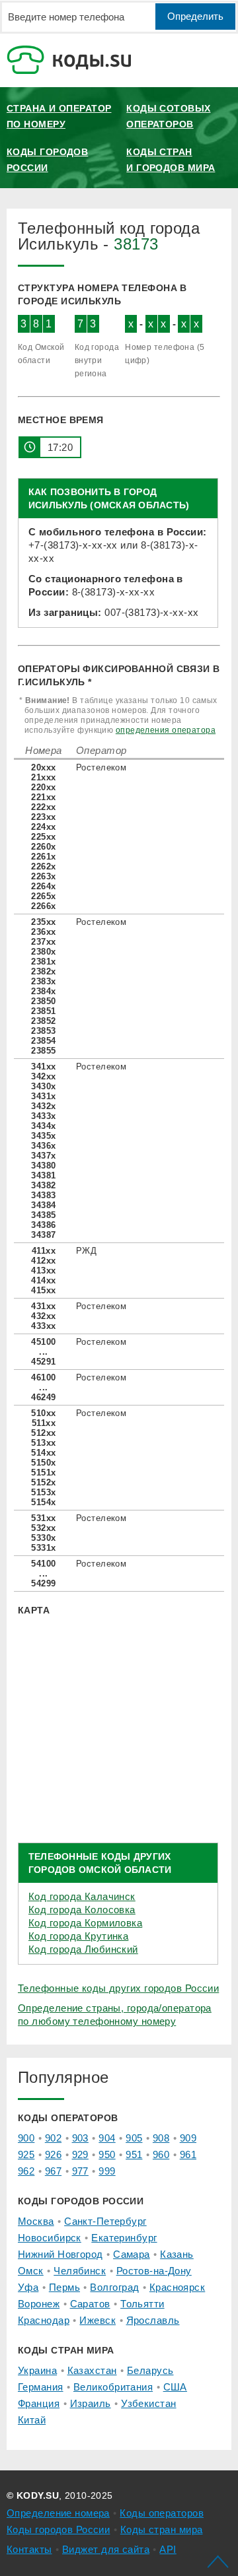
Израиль (91, 2403)
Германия (41, 2387)
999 (107, 2171)
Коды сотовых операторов (168, 116)
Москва (36, 2221)
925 (26, 2154)
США (175, 2387)
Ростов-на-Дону (154, 2271)
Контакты (29, 2549)
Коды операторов (162, 2513)
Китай (32, 2420)
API (168, 2549)
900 (26, 2138)
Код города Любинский (83, 1949)
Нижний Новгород (60, 2254)
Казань (177, 2254)
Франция (39, 2403)
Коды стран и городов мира (171, 160)
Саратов (90, 2304)
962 (26, 2171)
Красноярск (177, 2287)
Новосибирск (50, 2238)
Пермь (64, 2287)
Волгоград (114, 2287)
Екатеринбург (124, 2238)
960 (161, 2154)
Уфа (28, 2287)
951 (134, 2154)
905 (134, 2138)
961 (188, 2154)
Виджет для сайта (106, 2549)
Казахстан (92, 2370)
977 (80, 2171)
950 (107, 2154)
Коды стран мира (162, 2529)
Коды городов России (47, 160)
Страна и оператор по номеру (59, 116)
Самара (132, 2254)
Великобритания (113, 2387)
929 (80, 2154)
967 (53, 2171)
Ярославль (153, 2320)
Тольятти (142, 2304)
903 (80, 2138)
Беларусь (150, 2370)
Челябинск (80, 2271)
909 (188, 2138)
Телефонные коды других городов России (118, 1988)
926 (53, 2154)
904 (107, 2138)
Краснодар (44, 2320)
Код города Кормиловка (85, 1923)
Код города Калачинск (82, 1896)
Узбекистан (148, 2403)
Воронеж (39, 2304)
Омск (31, 2271)
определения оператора (166, 730)
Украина (37, 2370)
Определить (195, 16)
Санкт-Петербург (105, 2221)
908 (161, 2138)
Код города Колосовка (82, 1910)
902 (53, 2138)
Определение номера (58, 2513)
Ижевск (98, 2320)
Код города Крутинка (78, 1936)
